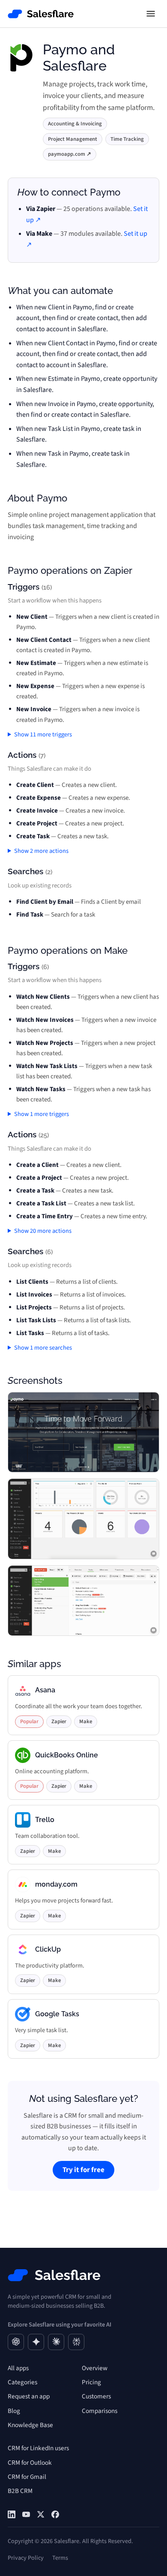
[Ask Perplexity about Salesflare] (76, 2342)
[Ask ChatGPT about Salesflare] (16, 2342)
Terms (60, 2558)
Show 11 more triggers (43, 735)
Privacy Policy (26, 2558)
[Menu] (151, 14)
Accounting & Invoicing (75, 124)
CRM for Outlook (30, 2463)
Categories (22, 2382)
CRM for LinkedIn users (38, 2448)
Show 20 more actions (43, 1231)
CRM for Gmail (27, 2477)
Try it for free (83, 2170)
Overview (95, 2368)
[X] (41, 2514)
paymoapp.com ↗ (70, 154)
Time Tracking (127, 139)
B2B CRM (20, 2491)
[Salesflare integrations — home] (41, 14)
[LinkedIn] (12, 2514)
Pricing (91, 2382)
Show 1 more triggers (42, 1114)
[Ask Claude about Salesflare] (56, 2342)
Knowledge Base (30, 2425)
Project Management (73, 139)
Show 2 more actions (41, 851)
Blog (14, 2411)
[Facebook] (55, 2514)
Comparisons (100, 2411)
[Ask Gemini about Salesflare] (36, 2342)
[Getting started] (26, 2514)
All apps (18, 2368)
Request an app (29, 2396)
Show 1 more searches (43, 1348)
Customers (96, 2396)
